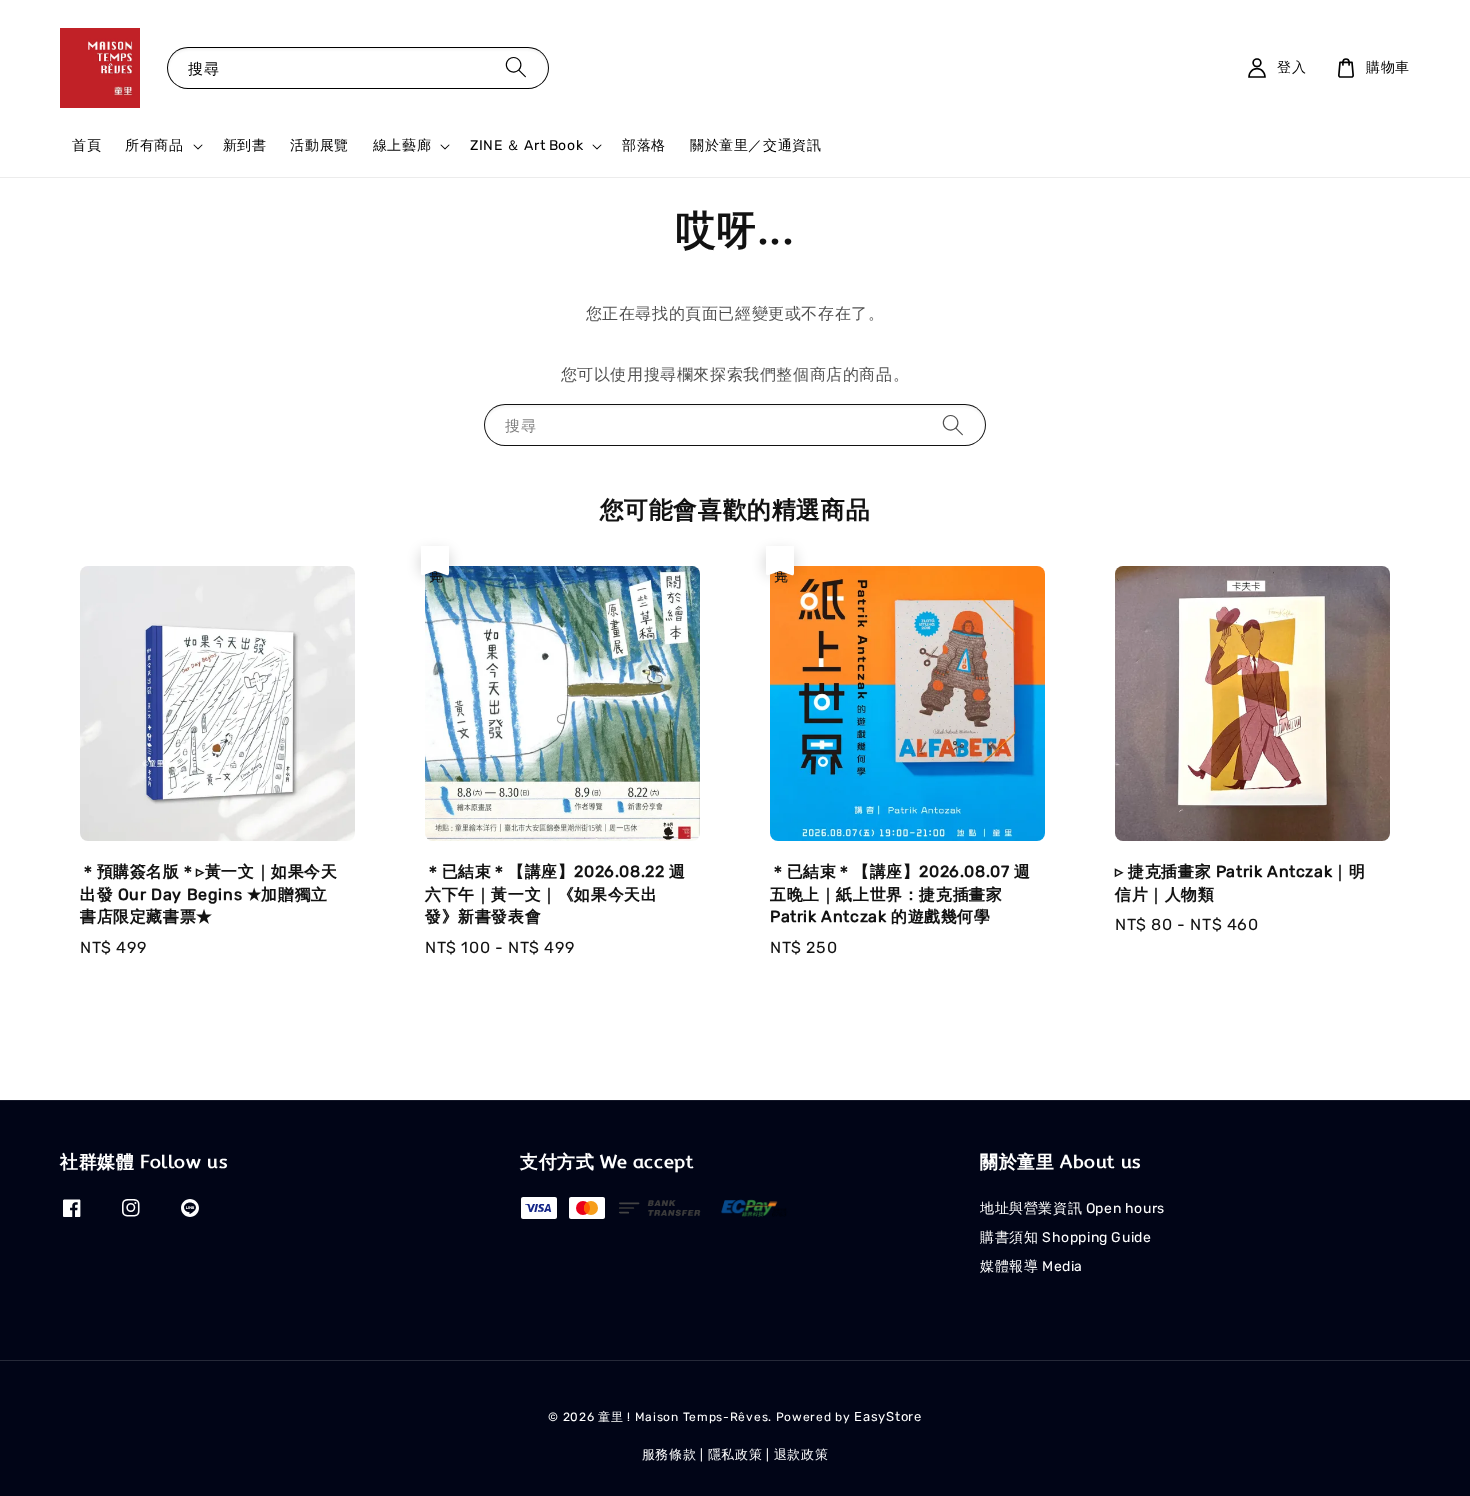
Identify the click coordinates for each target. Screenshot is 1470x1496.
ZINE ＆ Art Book (526, 145)
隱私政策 (735, 1454)
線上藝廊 (402, 145)
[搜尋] (516, 67)
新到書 (245, 145)
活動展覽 (319, 145)
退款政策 (801, 1454)
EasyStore (887, 1416)
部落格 (644, 145)
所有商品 (154, 145)
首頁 (86, 145)
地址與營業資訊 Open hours (1072, 1208)
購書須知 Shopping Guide (1065, 1237)
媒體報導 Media (1031, 1266)
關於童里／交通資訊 (755, 145)
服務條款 (669, 1454)
